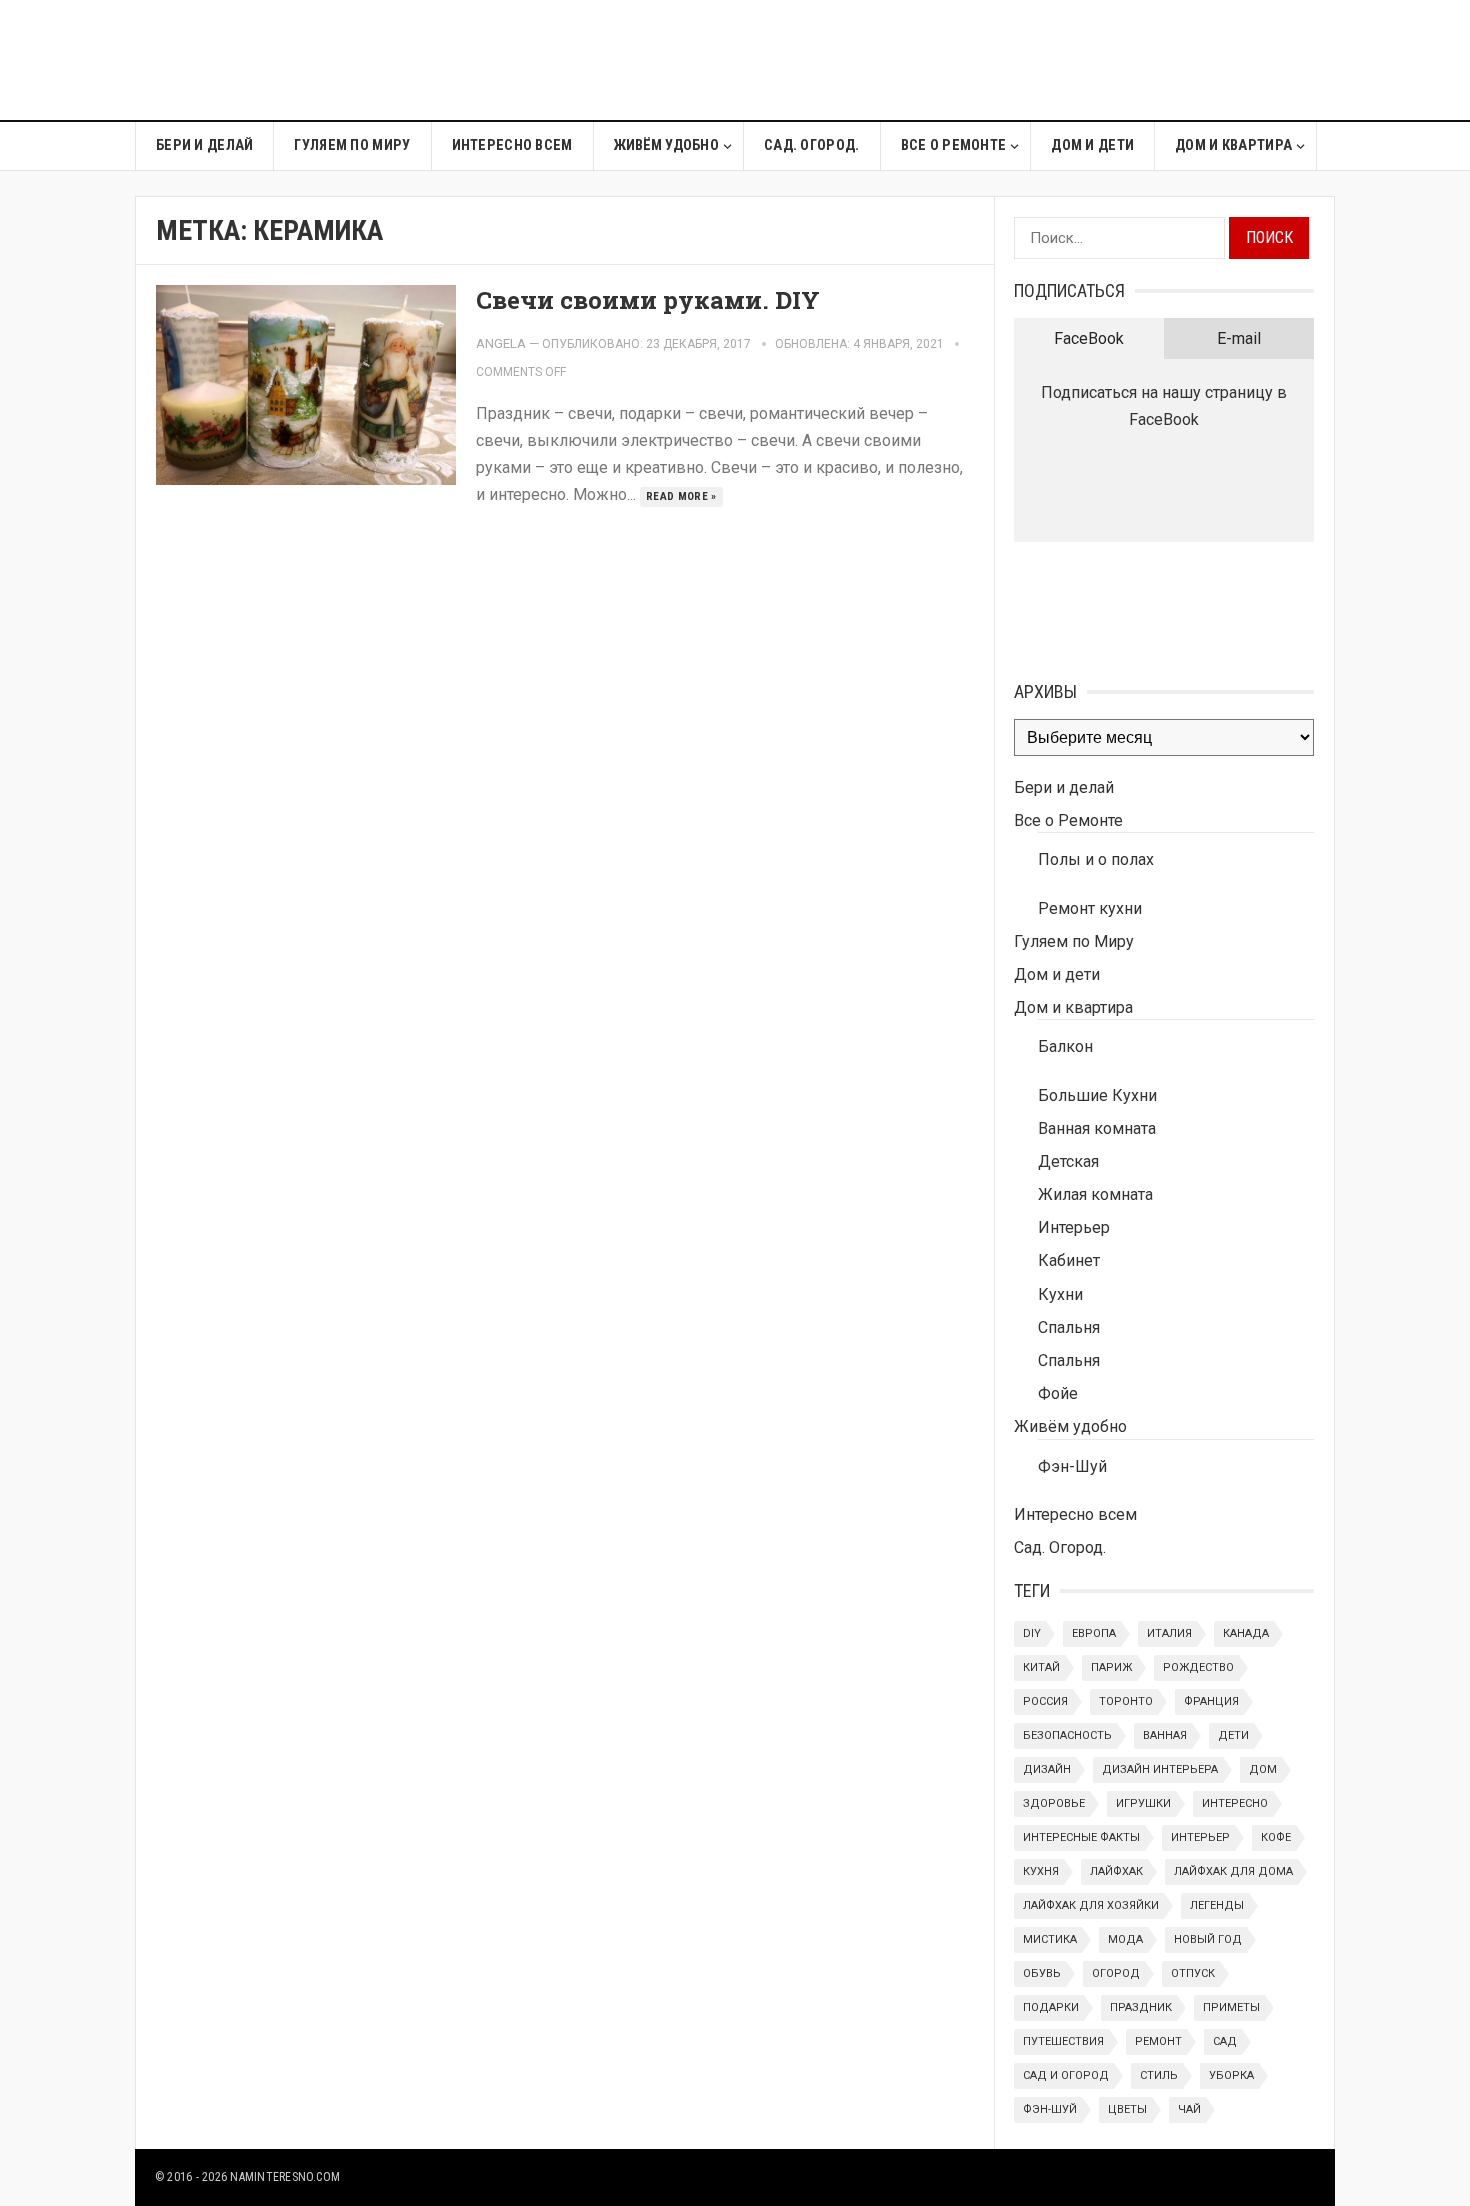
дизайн (1047, 1769)
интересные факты (1081, 1837)
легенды (1217, 1905)
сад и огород (1066, 2075)
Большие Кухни (1097, 1095)
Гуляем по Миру (352, 145)
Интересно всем (512, 145)
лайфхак (1116, 1871)
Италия (1169, 1633)
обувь (1042, 1973)
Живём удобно (666, 145)
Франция (1211, 1701)
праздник (1141, 2007)
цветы (1127, 2109)
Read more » (681, 496)
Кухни (1060, 1294)
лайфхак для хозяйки (1091, 1905)
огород (1116, 1973)
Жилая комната (1095, 1194)
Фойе (1058, 1393)
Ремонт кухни (1090, 908)
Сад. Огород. (811, 145)
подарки (1051, 2007)
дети (1233, 1735)
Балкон (1065, 1046)
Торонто (1126, 1701)
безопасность (1067, 1735)
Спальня (1069, 1327)
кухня (1041, 1871)
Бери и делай (204, 145)
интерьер (1200, 1837)
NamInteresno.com (285, 2177)
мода (1125, 1939)
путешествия (1063, 2041)
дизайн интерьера (1160, 1769)
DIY (1032, 1633)
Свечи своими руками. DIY (648, 300)
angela (501, 343)
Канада (1246, 1633)
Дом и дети (1092, 145)
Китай (1041, 1667)
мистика (1050, 1939)
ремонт (1158, 2041)
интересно (1235, 1803)
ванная (1165, 1735)
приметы (1231, 2007)
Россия (1045, 1701)
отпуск (1193, 1973)
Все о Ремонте (954, 145)
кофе (1276, 1837)
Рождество (1198, 1667)
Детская (1068, 1161)
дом (1263, 1769)
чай (1189, 2109)
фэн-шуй (1050, 2109)
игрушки (1143, 1803)
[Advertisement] (971, 60)
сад (1225, 2041)
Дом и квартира (1233, 145)
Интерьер (1074, 1227)
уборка (1231, 2075)
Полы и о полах (1096, 859)
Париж (1111, 1667)
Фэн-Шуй (1072, 1466)
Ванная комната (1097, 1128)
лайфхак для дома (1233, 1871)
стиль (1159, 2075)
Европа (1094, 1633)
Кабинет (1069, 1260)
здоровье (1054, 1803)
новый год (1208, 1939)
